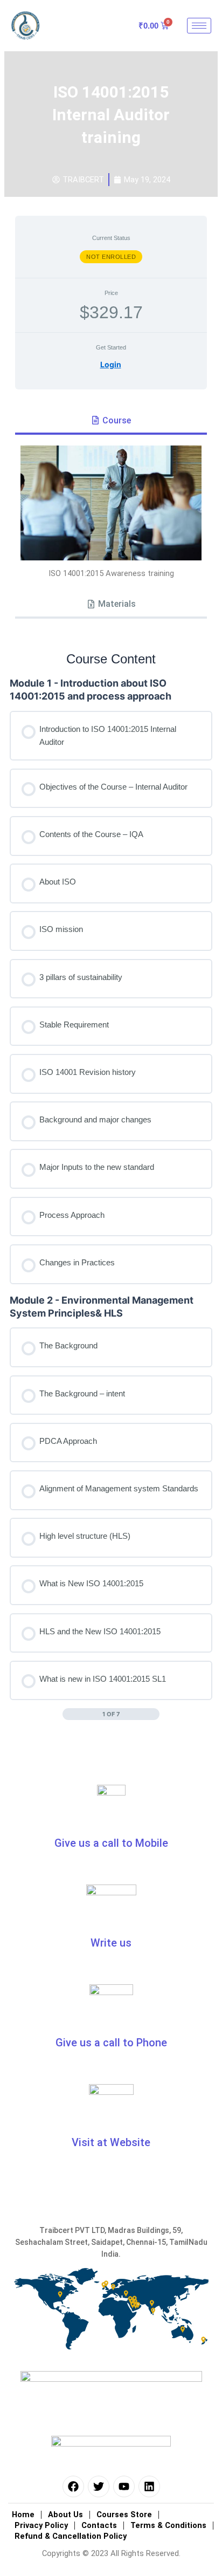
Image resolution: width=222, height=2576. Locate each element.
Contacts (99, 2525)
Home (23, 2515)
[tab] (111, 421)
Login (111, 364)
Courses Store (124, 2515)
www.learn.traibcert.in (111, 2161)
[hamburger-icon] (199, 26)
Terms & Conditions (168, 2525)
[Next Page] (154, 1714)
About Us (65, 2515)
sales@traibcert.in (158, 1962)
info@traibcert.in (61, 1962)
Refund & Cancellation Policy (71, 2536)
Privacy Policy (41, 2525)
